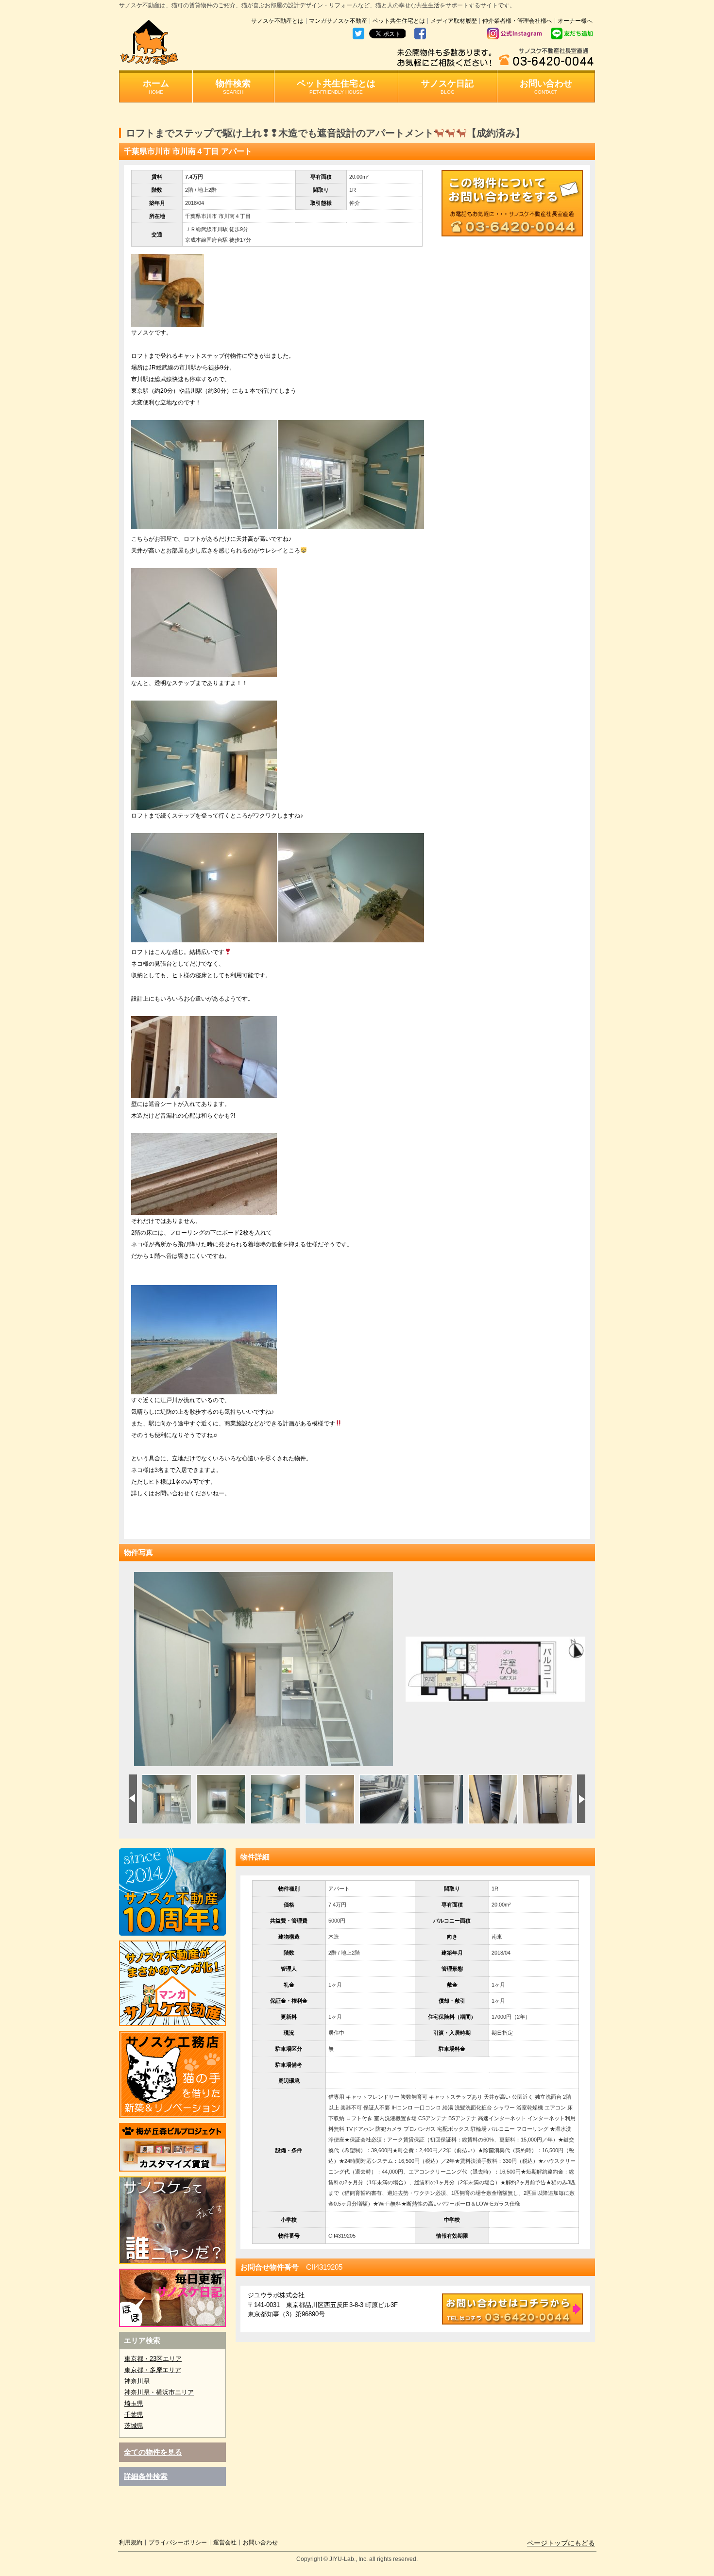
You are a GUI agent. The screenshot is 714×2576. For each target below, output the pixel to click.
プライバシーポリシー (178, 2543)
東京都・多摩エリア (153, 2370)
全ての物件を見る (153, 2452)
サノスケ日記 (447, 87)
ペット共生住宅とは (399, 21)
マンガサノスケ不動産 (338, 21)
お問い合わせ (546, 87)
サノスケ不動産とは (277, 21)
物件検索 (233, 87)
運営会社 (225, 2543)
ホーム (156, 87)
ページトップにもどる (561, 2543)
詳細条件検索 (146, 2476)
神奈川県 (137, 2381)
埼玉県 (134, 2403)
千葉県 (134, 2415)
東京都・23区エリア (153, 2359)
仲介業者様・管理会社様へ (517, 21)
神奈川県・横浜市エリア (159, 2392)
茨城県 (134, 2426)
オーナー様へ (575, 21)
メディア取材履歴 (454, 21)
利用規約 (131, 2543)
